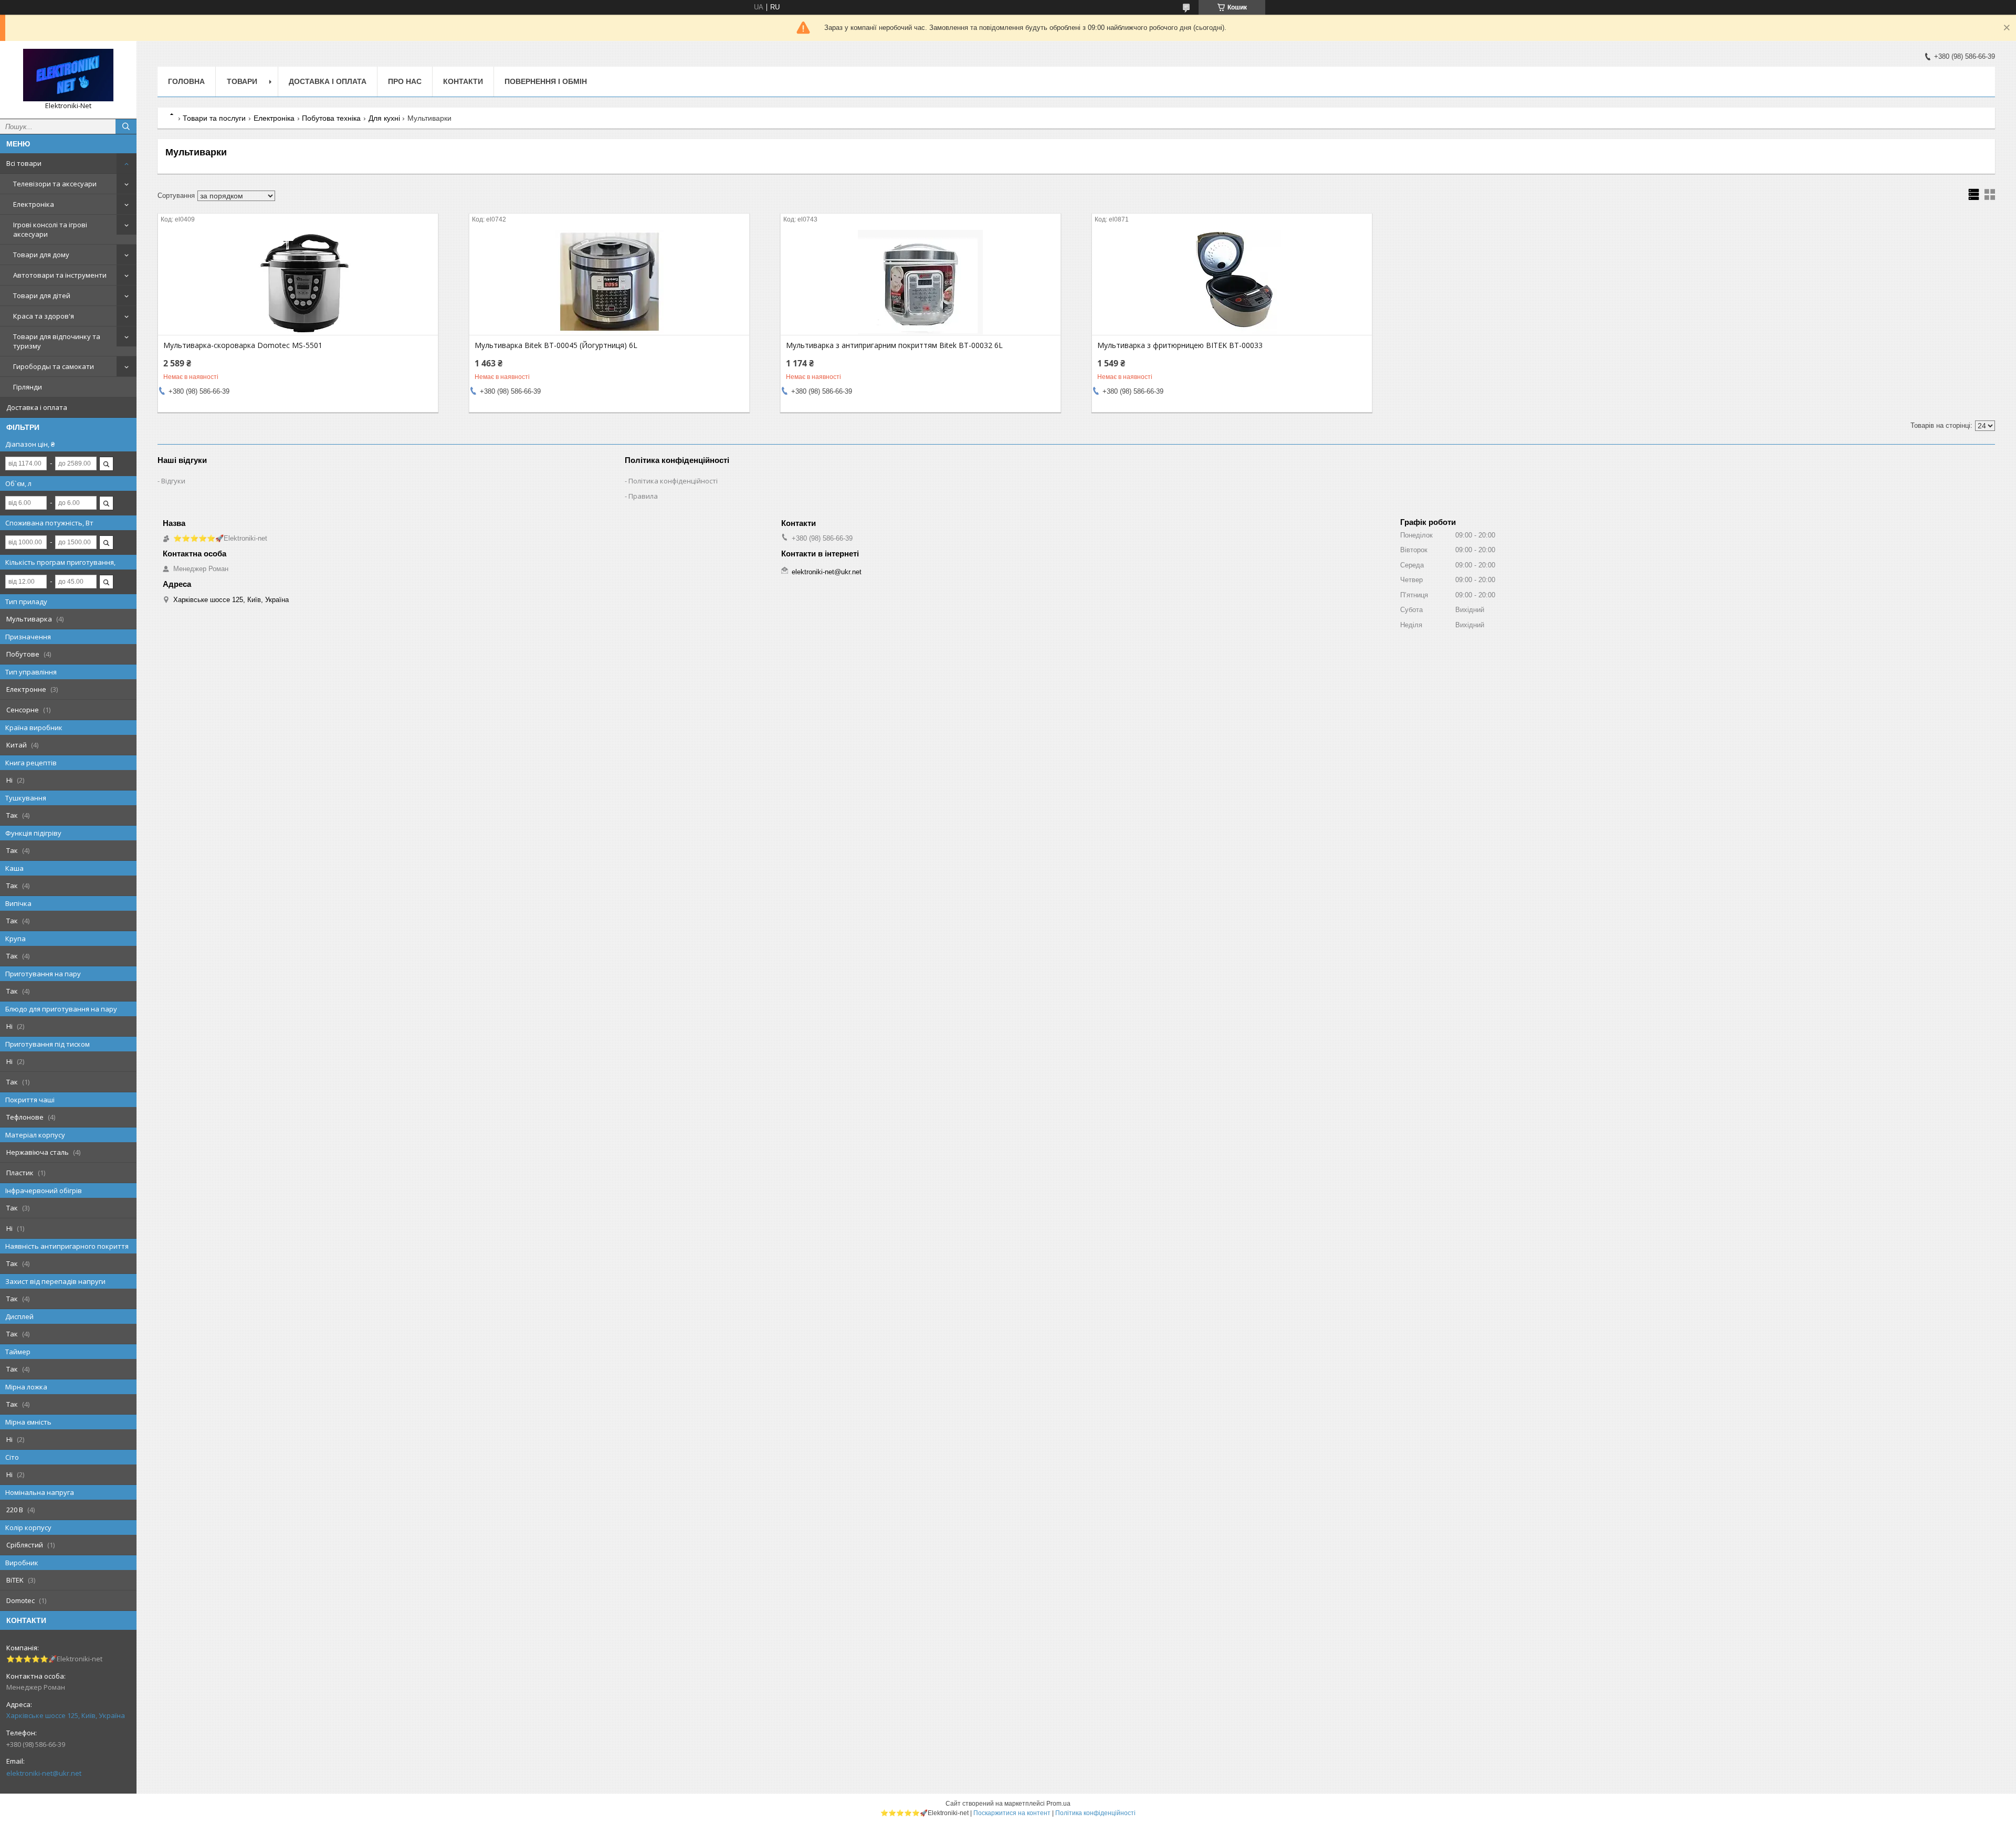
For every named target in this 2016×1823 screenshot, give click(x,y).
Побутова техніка (331, 118)
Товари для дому (41, 255)
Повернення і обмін (546, 81)
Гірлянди (28, 387)
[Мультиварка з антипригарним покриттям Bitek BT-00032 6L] (921, 282)
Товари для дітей (42, 296)
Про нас (405, 81)
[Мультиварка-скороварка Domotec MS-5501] (298, 282)
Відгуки (173, 481)
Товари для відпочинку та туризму (57, 341)
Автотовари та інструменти (60, 275)
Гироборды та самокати (54, 366)
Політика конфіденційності (673, 481)
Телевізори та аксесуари (55, 184)
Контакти (463, 81)
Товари (242, 81)
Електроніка (34, 204)
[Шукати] (126, 127)
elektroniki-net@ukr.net (44, 1773)
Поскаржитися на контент (1012, 1813)
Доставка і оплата (37, 407)
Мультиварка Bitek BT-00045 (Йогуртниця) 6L (556, 345)
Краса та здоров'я (44, 316)
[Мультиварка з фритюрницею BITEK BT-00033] (1232, 282)
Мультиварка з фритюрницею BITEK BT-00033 (1180, 345)
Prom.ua (1058, 1804)
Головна (186, 81)
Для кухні (384, 118)
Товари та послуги (214, 118)
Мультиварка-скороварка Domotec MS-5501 (243, 345)
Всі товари (24, 163)
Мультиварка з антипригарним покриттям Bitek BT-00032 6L (894, 345)
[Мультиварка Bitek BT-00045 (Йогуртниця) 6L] (609, 282)
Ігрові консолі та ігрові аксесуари (50, 229)
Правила (643, 496)
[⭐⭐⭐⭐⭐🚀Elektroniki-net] (68, 75)
